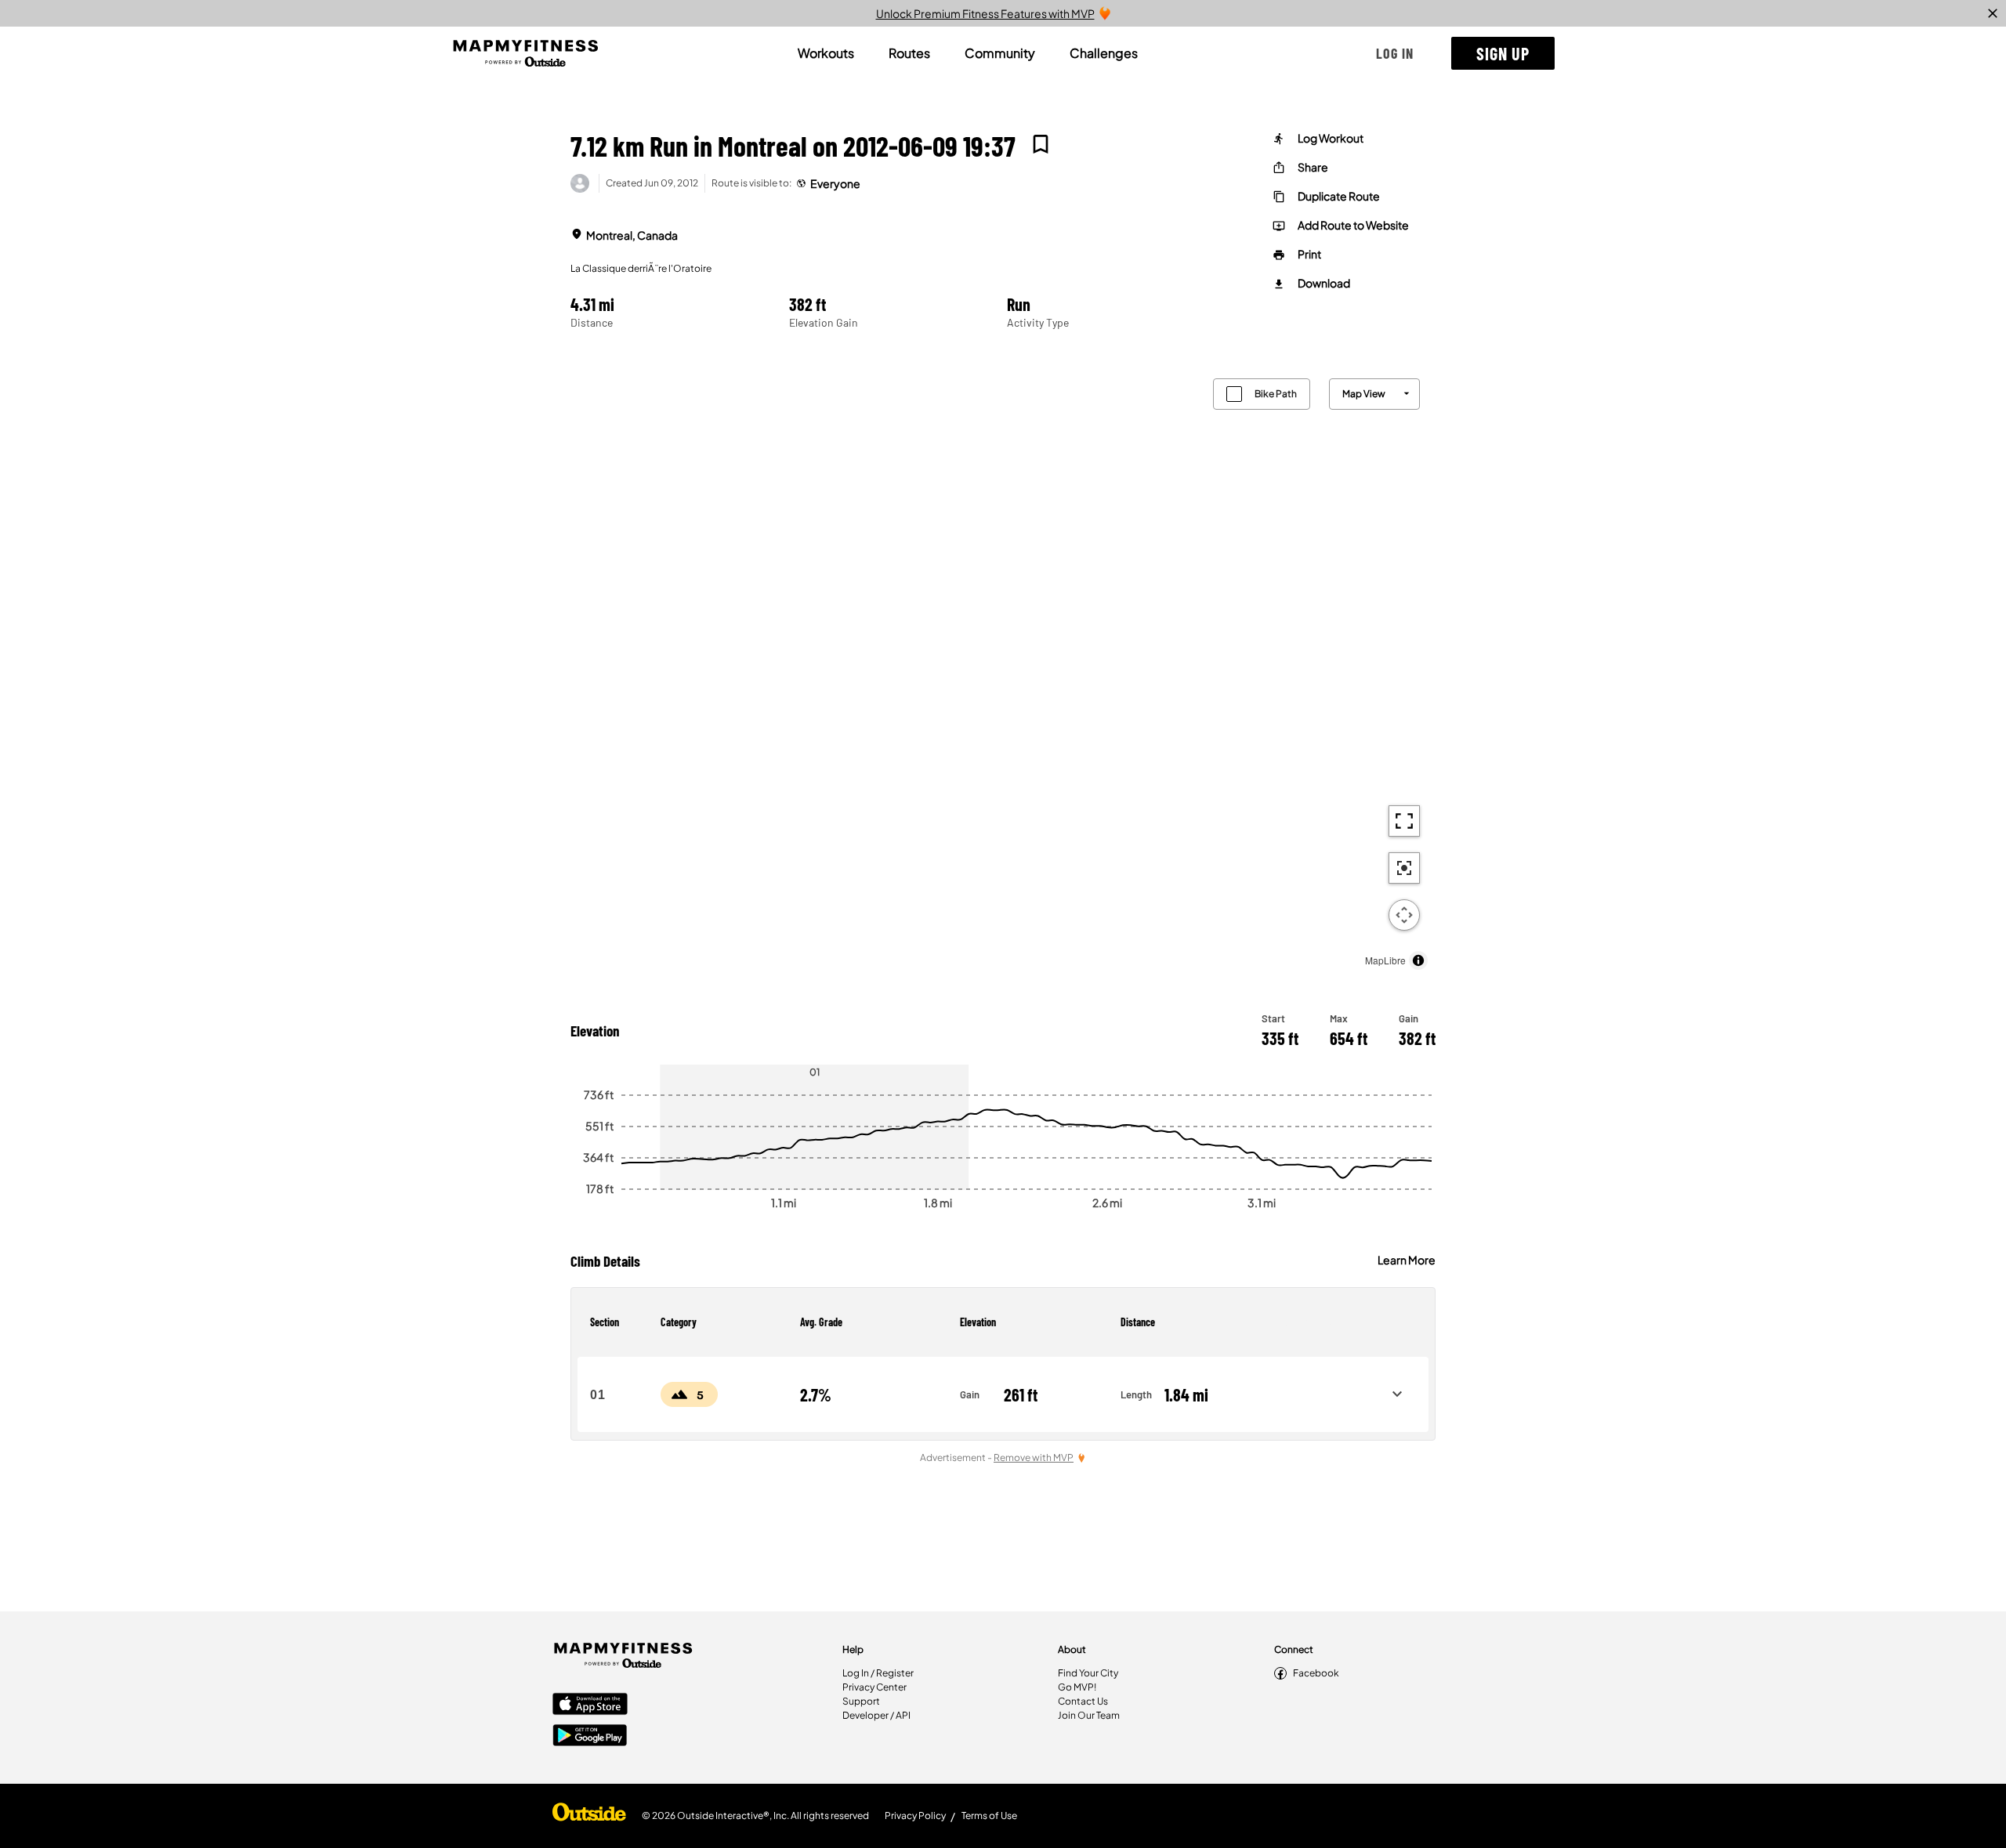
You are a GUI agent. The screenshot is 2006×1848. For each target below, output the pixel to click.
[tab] (826, 53)
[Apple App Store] (590, 1705)
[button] (1395, 53)
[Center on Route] (1404, 868)
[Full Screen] (1404, 821)
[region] (1003, 670)
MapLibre (1385, 960)
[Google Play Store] (590, 1737)
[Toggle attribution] (1418, 960)
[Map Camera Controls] (1404, 915)
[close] (1993, 13)
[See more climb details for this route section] (1397, 1394)
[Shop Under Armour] (589, 1816)
